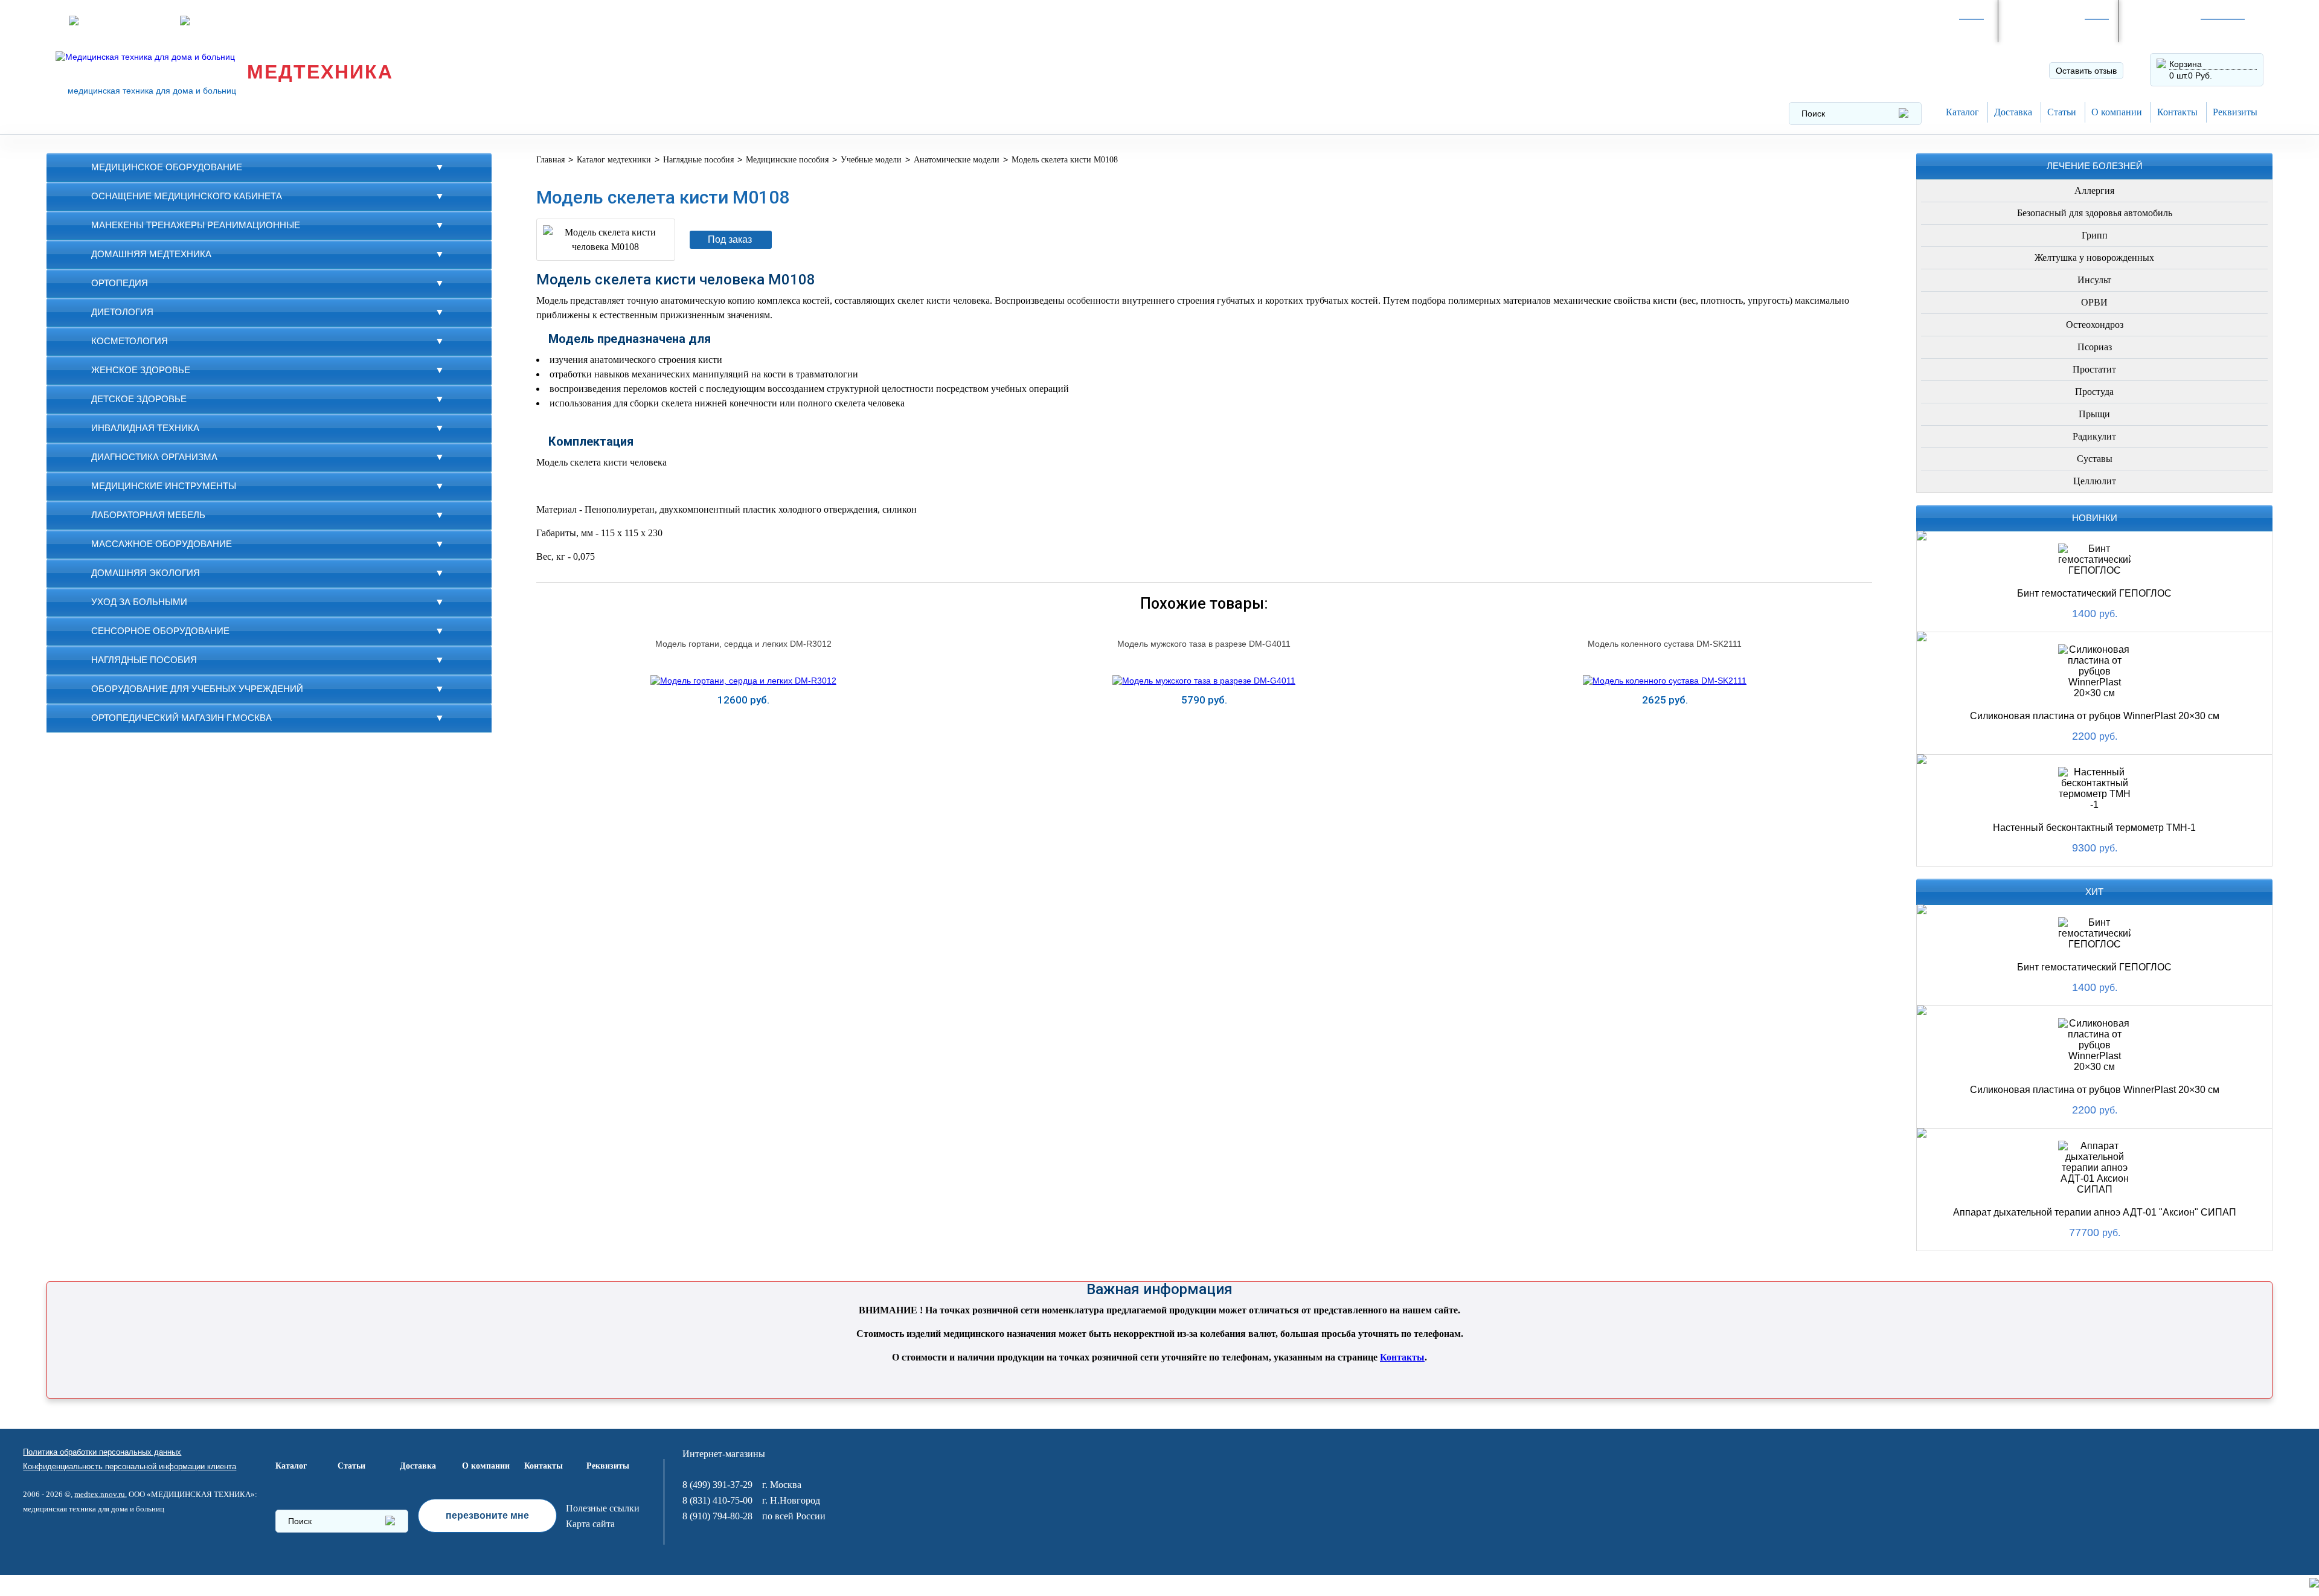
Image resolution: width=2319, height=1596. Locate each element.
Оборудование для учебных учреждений (197, 689)
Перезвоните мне (230, 21)
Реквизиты (2235, 112)
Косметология (130, 341)
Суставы (2095, 459)
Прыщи (2094, 414)
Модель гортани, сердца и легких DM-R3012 (743, 644)
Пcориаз (2095, 347)
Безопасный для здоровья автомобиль (2095, 213)
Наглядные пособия (144, 660)
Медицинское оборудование (167, 167)
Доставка (2013, 112)
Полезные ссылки (603, 1508)
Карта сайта (590, 1524)
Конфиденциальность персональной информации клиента (130, 1466)
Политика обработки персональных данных (102, 1452)
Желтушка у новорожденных (2094, 258)
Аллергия (2094, 191)
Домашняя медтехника (151, 254)
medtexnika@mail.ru (342, 21)
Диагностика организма (154, 457)
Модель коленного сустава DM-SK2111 (1665, 644)
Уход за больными (139, 602)
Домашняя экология (146, 573)
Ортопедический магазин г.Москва (181, 718)
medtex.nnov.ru (100, 1494)
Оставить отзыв (2086, 71)
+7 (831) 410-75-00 (2176, 27)
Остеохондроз (2095, 325)
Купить (743, 730)
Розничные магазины (126, 21)
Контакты (2177, 112)
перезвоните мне (487, 1515)
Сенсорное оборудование (160, 631)
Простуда (2094, 392)
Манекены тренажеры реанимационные (196, 225)
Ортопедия (120, 283)
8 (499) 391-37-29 (1931, 27)
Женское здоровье (141, 370)
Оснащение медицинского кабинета (187, 196)
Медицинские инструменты (164, 486)
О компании (2117, 112)
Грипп (2095, 235)
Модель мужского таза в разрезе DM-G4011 (1204, 644)
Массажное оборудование (162, 544)
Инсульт (2094, 280)
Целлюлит (2095, 481)
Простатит (2094, 369)
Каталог (1962, 112)
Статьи (2062, 112)
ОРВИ (2094, 302)
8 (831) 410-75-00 (717, 1500)
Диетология (122, 312)
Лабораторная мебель (148, 515)
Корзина (2186, 64)
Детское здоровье (139, 399)
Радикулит (2094, 436)
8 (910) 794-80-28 (2052, 27)
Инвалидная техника (145, 428)
